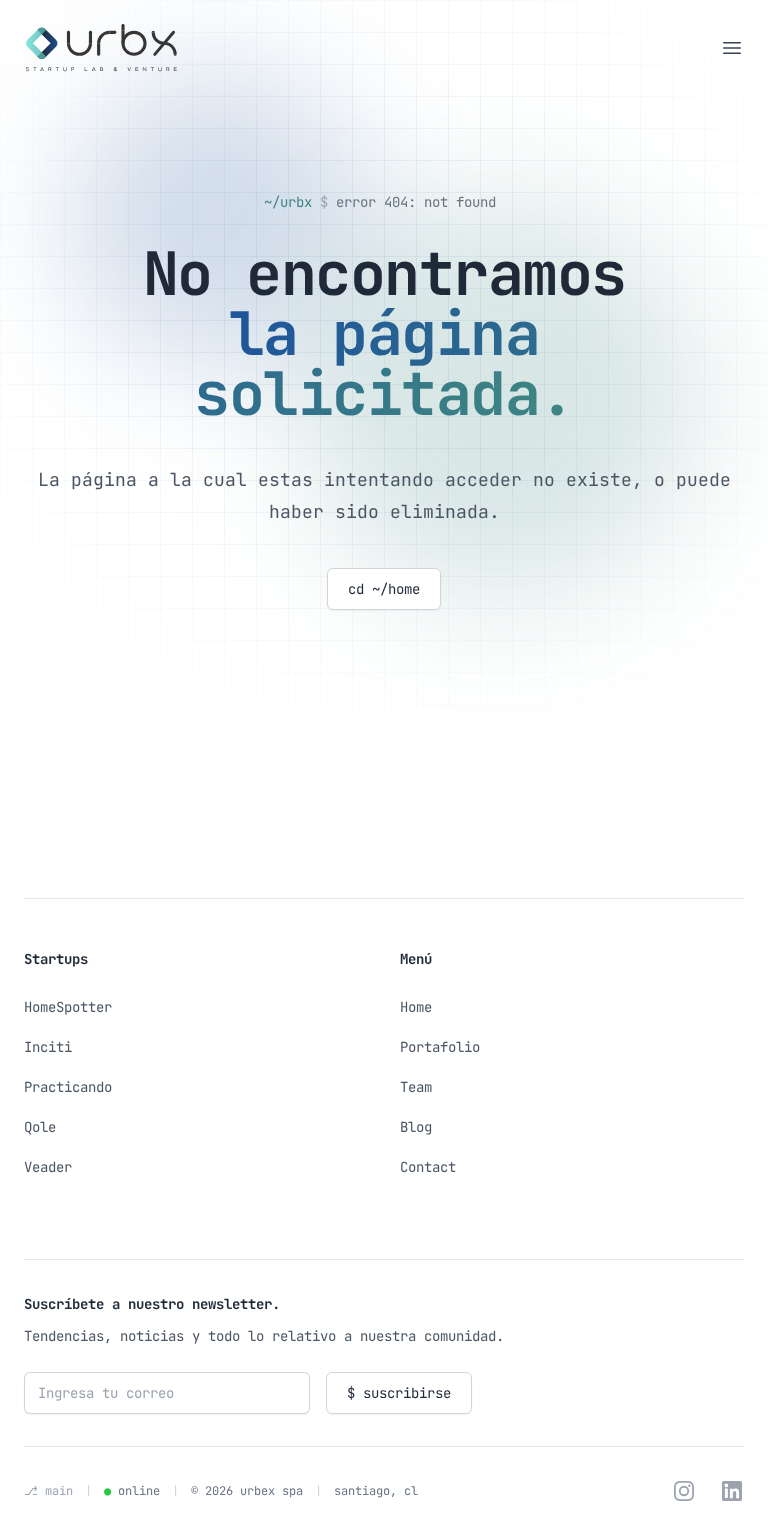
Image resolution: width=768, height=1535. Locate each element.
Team (416, 1087)
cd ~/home (384, 589)
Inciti (48, 1047)
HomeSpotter (68, 1007)
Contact (428, 1167)
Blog (416, 1127)
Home (416, 1007)
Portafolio (440, 1047)
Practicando (68, 1087)
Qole (40, 1127)
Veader (48, 1167)
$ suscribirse (399, 1393)
